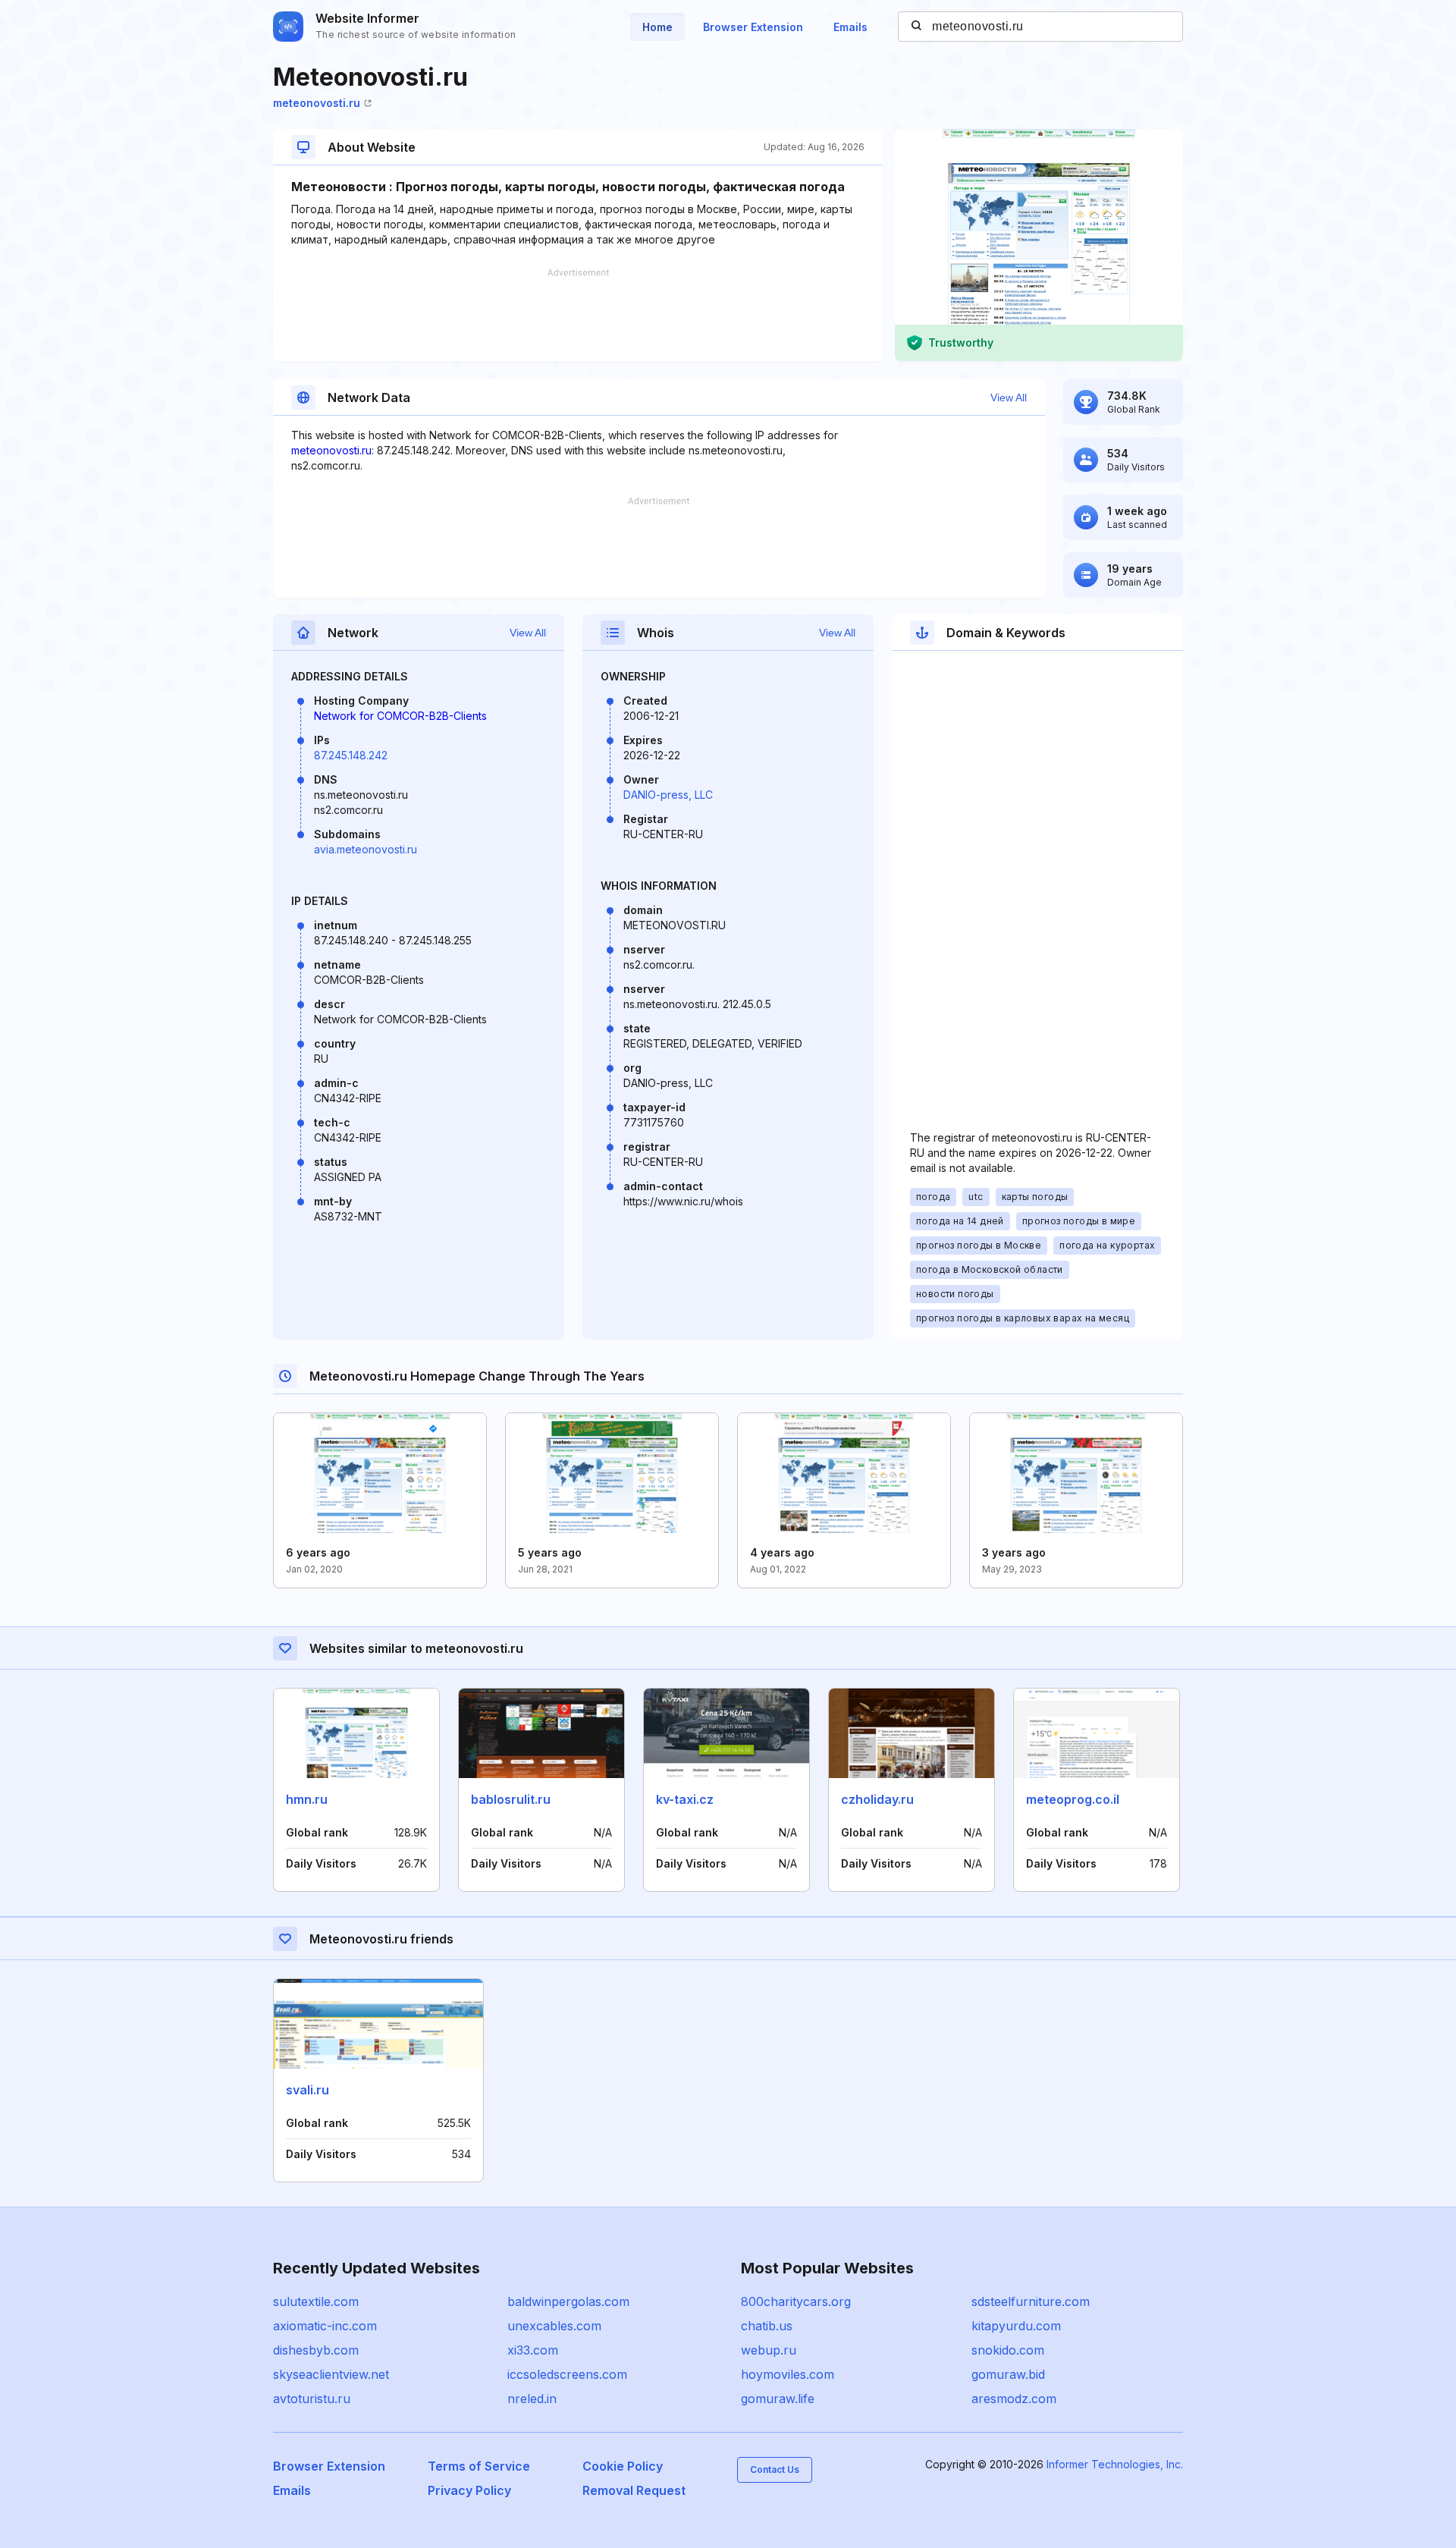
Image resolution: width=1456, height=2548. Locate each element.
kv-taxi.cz (685, 1799)
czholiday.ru (877, 1799)
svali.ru (308, 2090)
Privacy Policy (469, 2490)
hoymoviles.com (788, 2374)
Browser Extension (753, 27)
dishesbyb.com (316, 2350)
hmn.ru (307, 1799)
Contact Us (775, 2469)
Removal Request (634, 2490)
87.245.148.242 (351, 755)
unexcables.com (554, 2326)
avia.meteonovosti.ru (366, 849)
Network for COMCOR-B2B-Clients (400, 716)
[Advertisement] (578, 315)
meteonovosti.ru (317, 103)
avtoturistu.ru (312, 2399)
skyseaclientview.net (331, 2374)
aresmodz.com (1014, 2399)
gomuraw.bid (1008, 2374)
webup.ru (769, 2350)
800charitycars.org (796, 2301)
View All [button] (1009, 397)
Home (657, 27)
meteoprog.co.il (1073, 1799)
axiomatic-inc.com (325, 2326)
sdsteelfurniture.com (1031, 2301)
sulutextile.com (316, 2301)
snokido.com (1008, 2350)
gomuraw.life (778, 2399)
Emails (850, 27)
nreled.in (532, 2399)
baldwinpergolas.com (568, 2301)
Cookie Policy (623, 2466)
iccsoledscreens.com (567, 2374)
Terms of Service (479, 2466)
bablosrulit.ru (511, 1799)
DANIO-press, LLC (668, 795)
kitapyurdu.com (1016, 2326)
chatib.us (767, 2326)
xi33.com (533, 2350)
